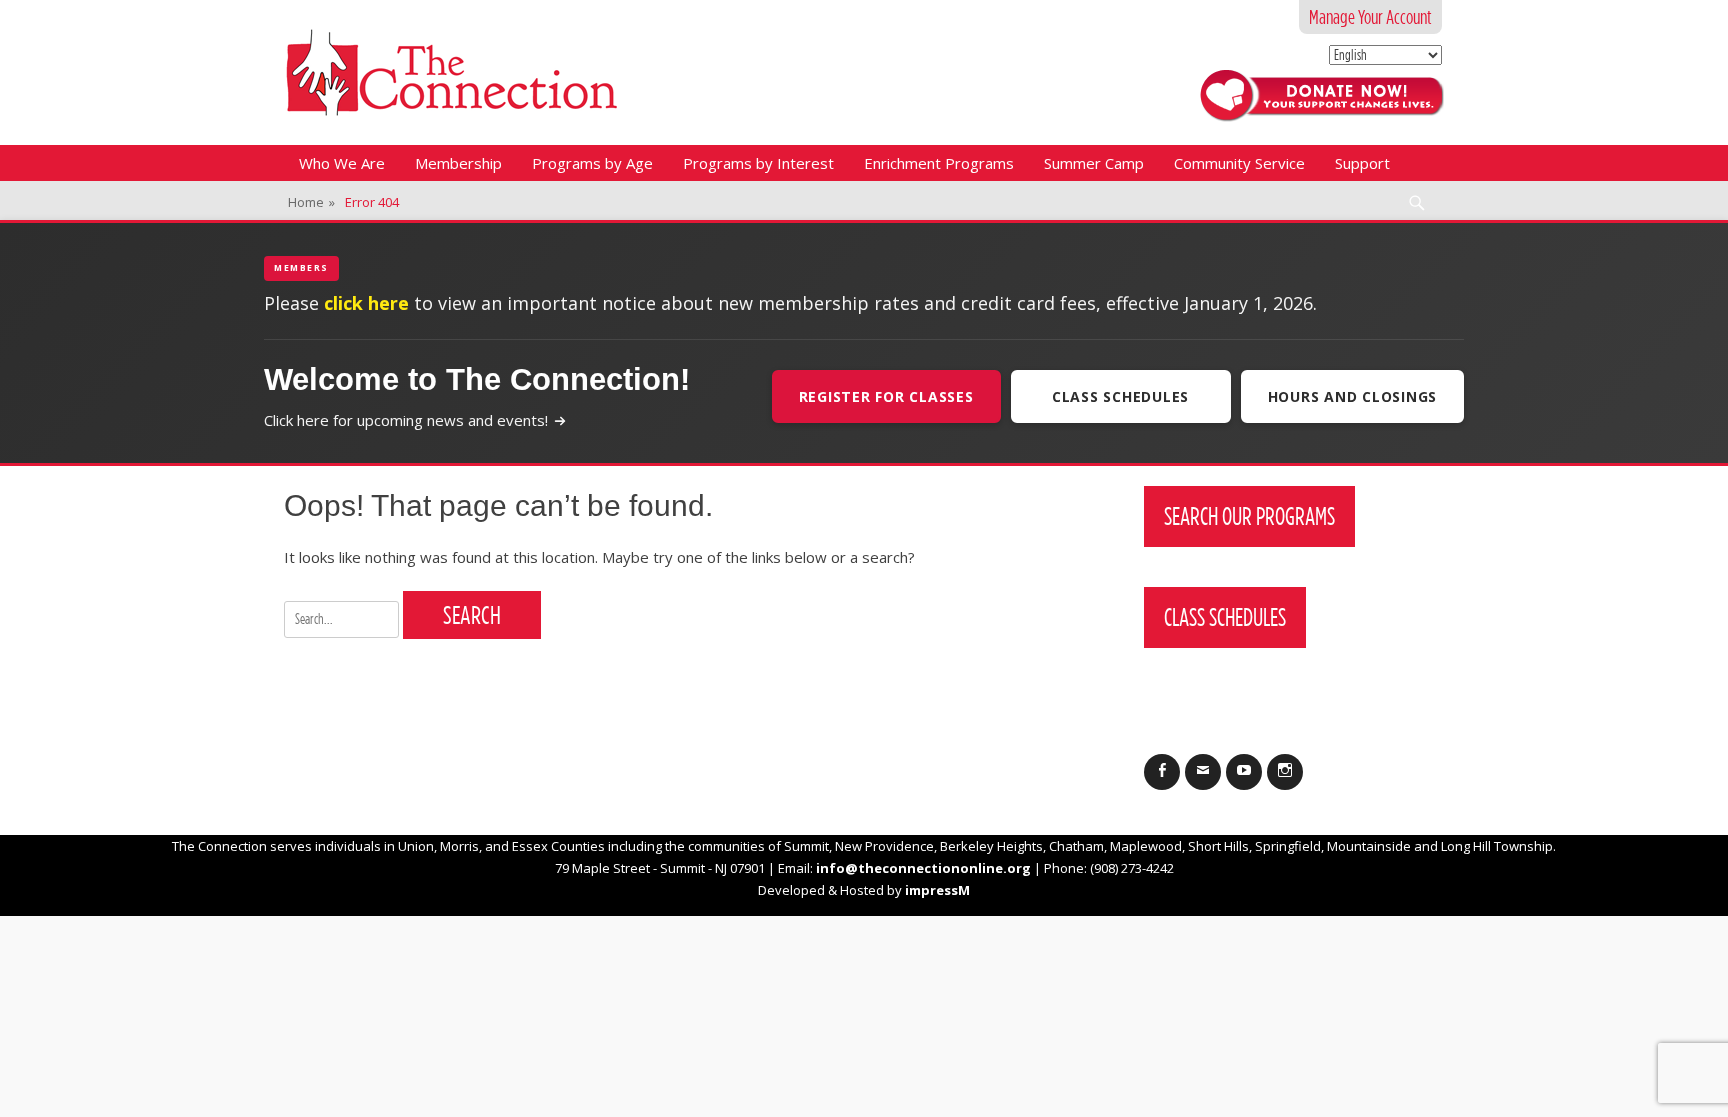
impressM (937, 890)
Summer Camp (1094, 163)
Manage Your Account (1370, 17)
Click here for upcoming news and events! (406, 420)
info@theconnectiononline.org (923, 868)
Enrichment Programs (939, 163)
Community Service (1239, 163)
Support (1362, 163)
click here (366, 303)
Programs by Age (592, 163)
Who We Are (342, 163)
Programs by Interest (758, 163)
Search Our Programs (1249, 516)
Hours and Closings (1353, 396)
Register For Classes (886, 396)
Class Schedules (1120, 396)
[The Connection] (451, 72)
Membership (458, 163)
